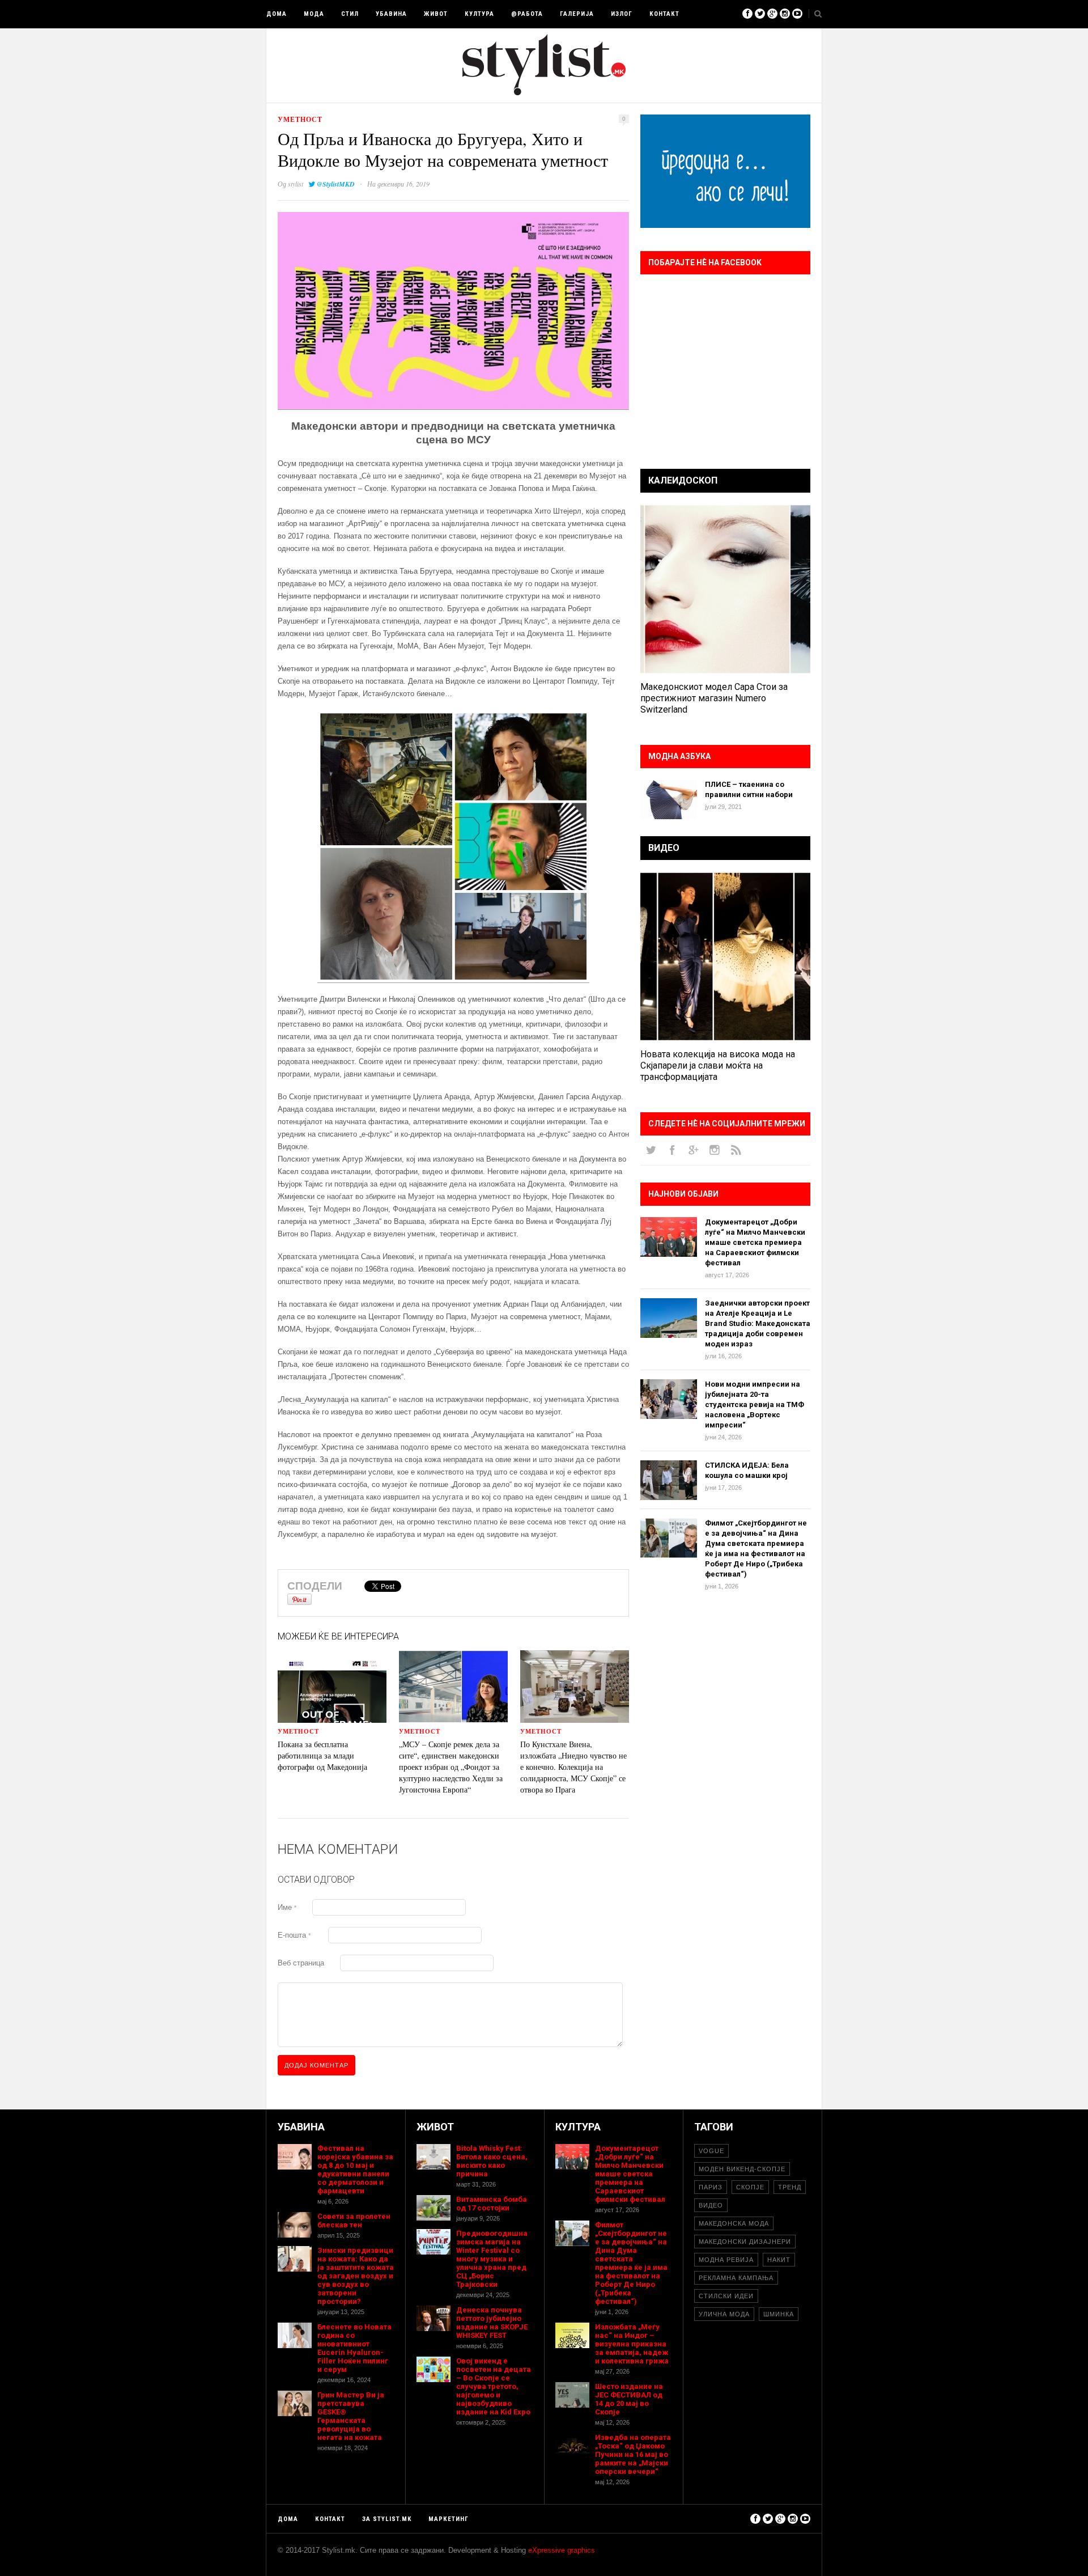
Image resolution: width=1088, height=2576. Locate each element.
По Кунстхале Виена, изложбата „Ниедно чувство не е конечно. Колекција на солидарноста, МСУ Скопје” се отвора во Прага (573, 1767)
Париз (711, 2187)
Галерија (577, 14)
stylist (296, 184)
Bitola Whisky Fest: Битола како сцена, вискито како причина (492, 2161)
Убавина (391, 14)
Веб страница (301, 1963)
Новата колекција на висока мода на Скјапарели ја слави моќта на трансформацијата (718, 1065)
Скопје (750, 2187)
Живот (436, 14)
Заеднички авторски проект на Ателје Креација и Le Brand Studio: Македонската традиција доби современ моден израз (758, 1323)
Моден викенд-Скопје (742, 2169)
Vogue (711, 2151)
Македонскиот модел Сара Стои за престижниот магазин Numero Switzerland (714, 698)
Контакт (664, 14)
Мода (314, 14)
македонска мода (734, 2223)
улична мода (724, 2314)
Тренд (790, 2187)
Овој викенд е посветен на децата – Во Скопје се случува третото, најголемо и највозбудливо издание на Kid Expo (494, 2386)
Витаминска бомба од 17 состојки (492, 2204)
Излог (622, 14)
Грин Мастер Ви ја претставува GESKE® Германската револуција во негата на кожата (351, 2416)
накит (779, 2260)
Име (287, 1907)
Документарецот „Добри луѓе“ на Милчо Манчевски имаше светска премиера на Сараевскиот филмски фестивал (755, 1242)
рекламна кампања (736, 2278)
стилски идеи (726, 2296)
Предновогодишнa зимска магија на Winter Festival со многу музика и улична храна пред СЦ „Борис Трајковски (492, 2259)
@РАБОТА (527, 14)
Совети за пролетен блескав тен (354, 2221)
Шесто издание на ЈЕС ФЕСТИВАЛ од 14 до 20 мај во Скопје (629, 2399)
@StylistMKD (336, 184)
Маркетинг (449, 2519)
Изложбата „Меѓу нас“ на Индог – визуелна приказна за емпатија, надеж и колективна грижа (632, 2344)
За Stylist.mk (387, 2519)
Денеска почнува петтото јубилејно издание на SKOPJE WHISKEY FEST (492, 2323)
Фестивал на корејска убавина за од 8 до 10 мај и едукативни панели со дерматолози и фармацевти (355, 2170)
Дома (277, 14)
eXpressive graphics (562, 2550)
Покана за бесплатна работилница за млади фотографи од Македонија (322, 1755)
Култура (479, 14)
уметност (300, 119)
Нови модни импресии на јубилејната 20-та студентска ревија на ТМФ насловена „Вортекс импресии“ (755, 1404)
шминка (779, 2314)
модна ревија (726, 2260)
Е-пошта (294, 1935)
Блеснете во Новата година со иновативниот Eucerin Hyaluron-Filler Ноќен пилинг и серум (354, 2348)
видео (711, 2205)
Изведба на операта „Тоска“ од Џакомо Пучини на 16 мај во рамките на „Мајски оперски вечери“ (633, 2454)
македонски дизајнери (745, 2242)
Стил (350, 14)
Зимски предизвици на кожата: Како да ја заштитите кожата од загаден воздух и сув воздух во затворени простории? (356, 2276)
